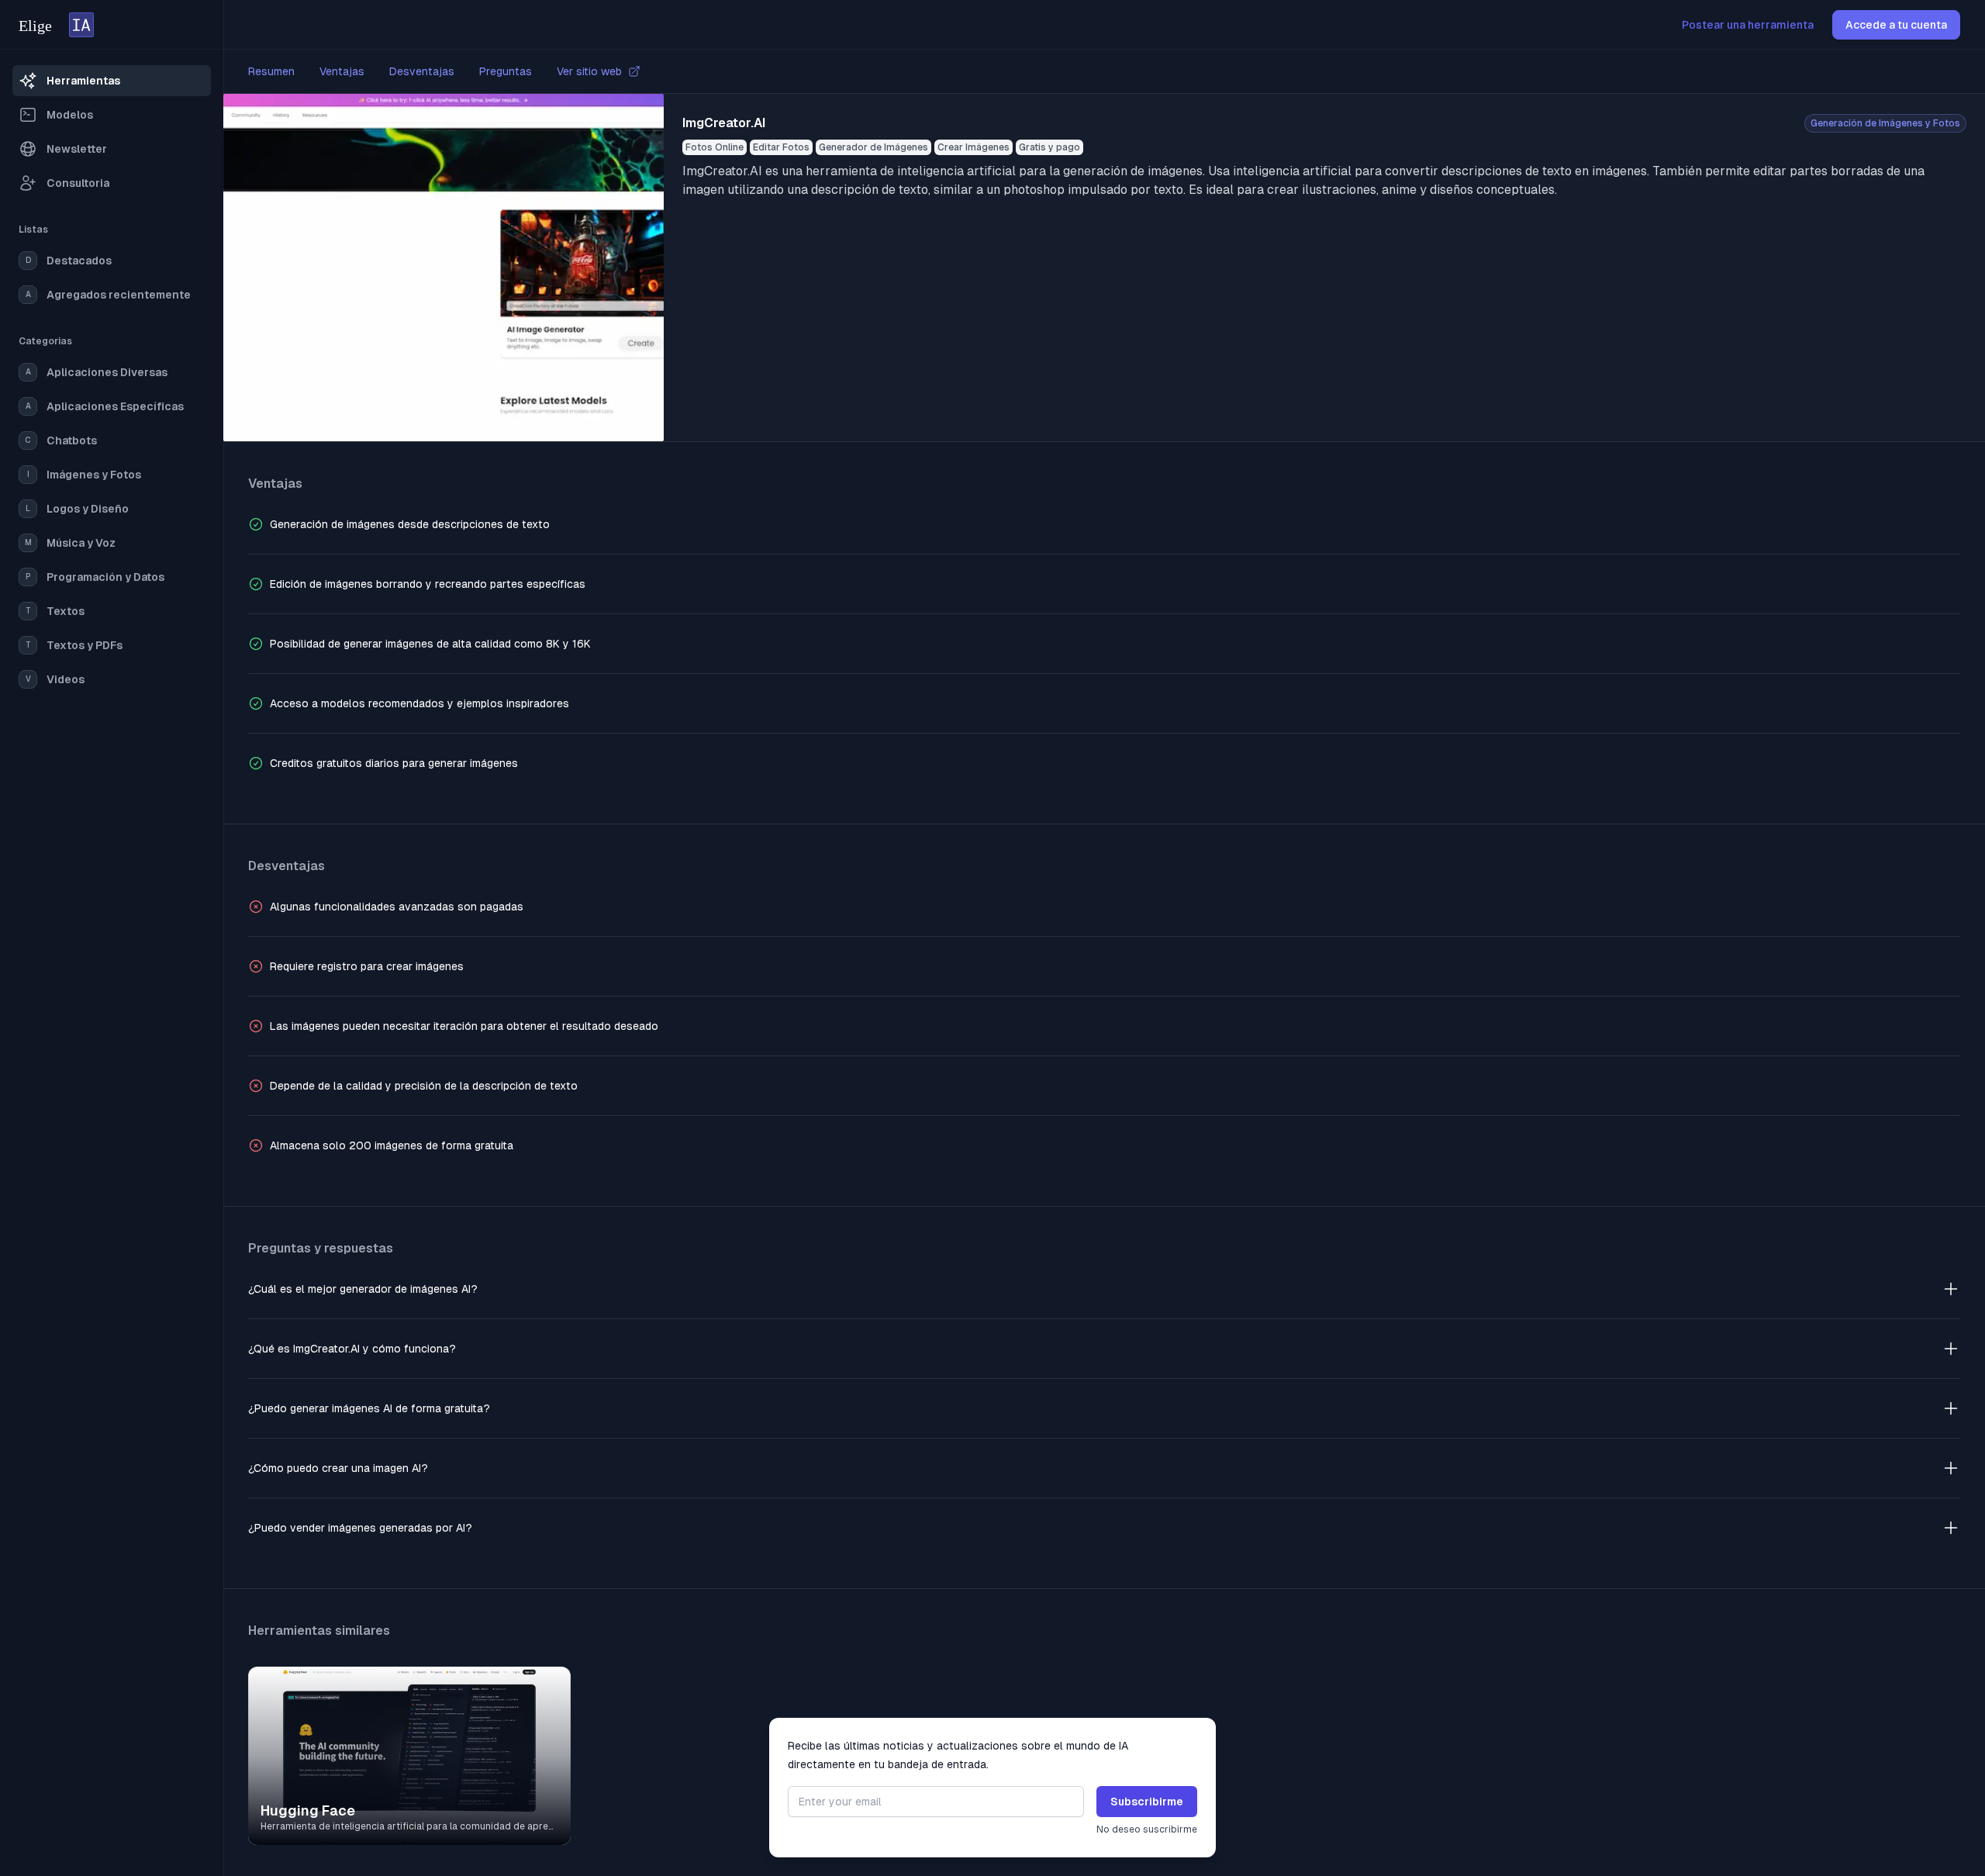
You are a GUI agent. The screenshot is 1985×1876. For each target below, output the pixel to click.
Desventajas (422, 71)
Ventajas (342, 71)
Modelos (70, 115)
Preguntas (506, 71)
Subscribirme (1147, 1802)
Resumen (271, 71)
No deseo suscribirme (1147, 1829)
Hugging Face (308, 1810)
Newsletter (77, 149)
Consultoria (78, 183)
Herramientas (83, 81)
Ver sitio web (589, 71)
